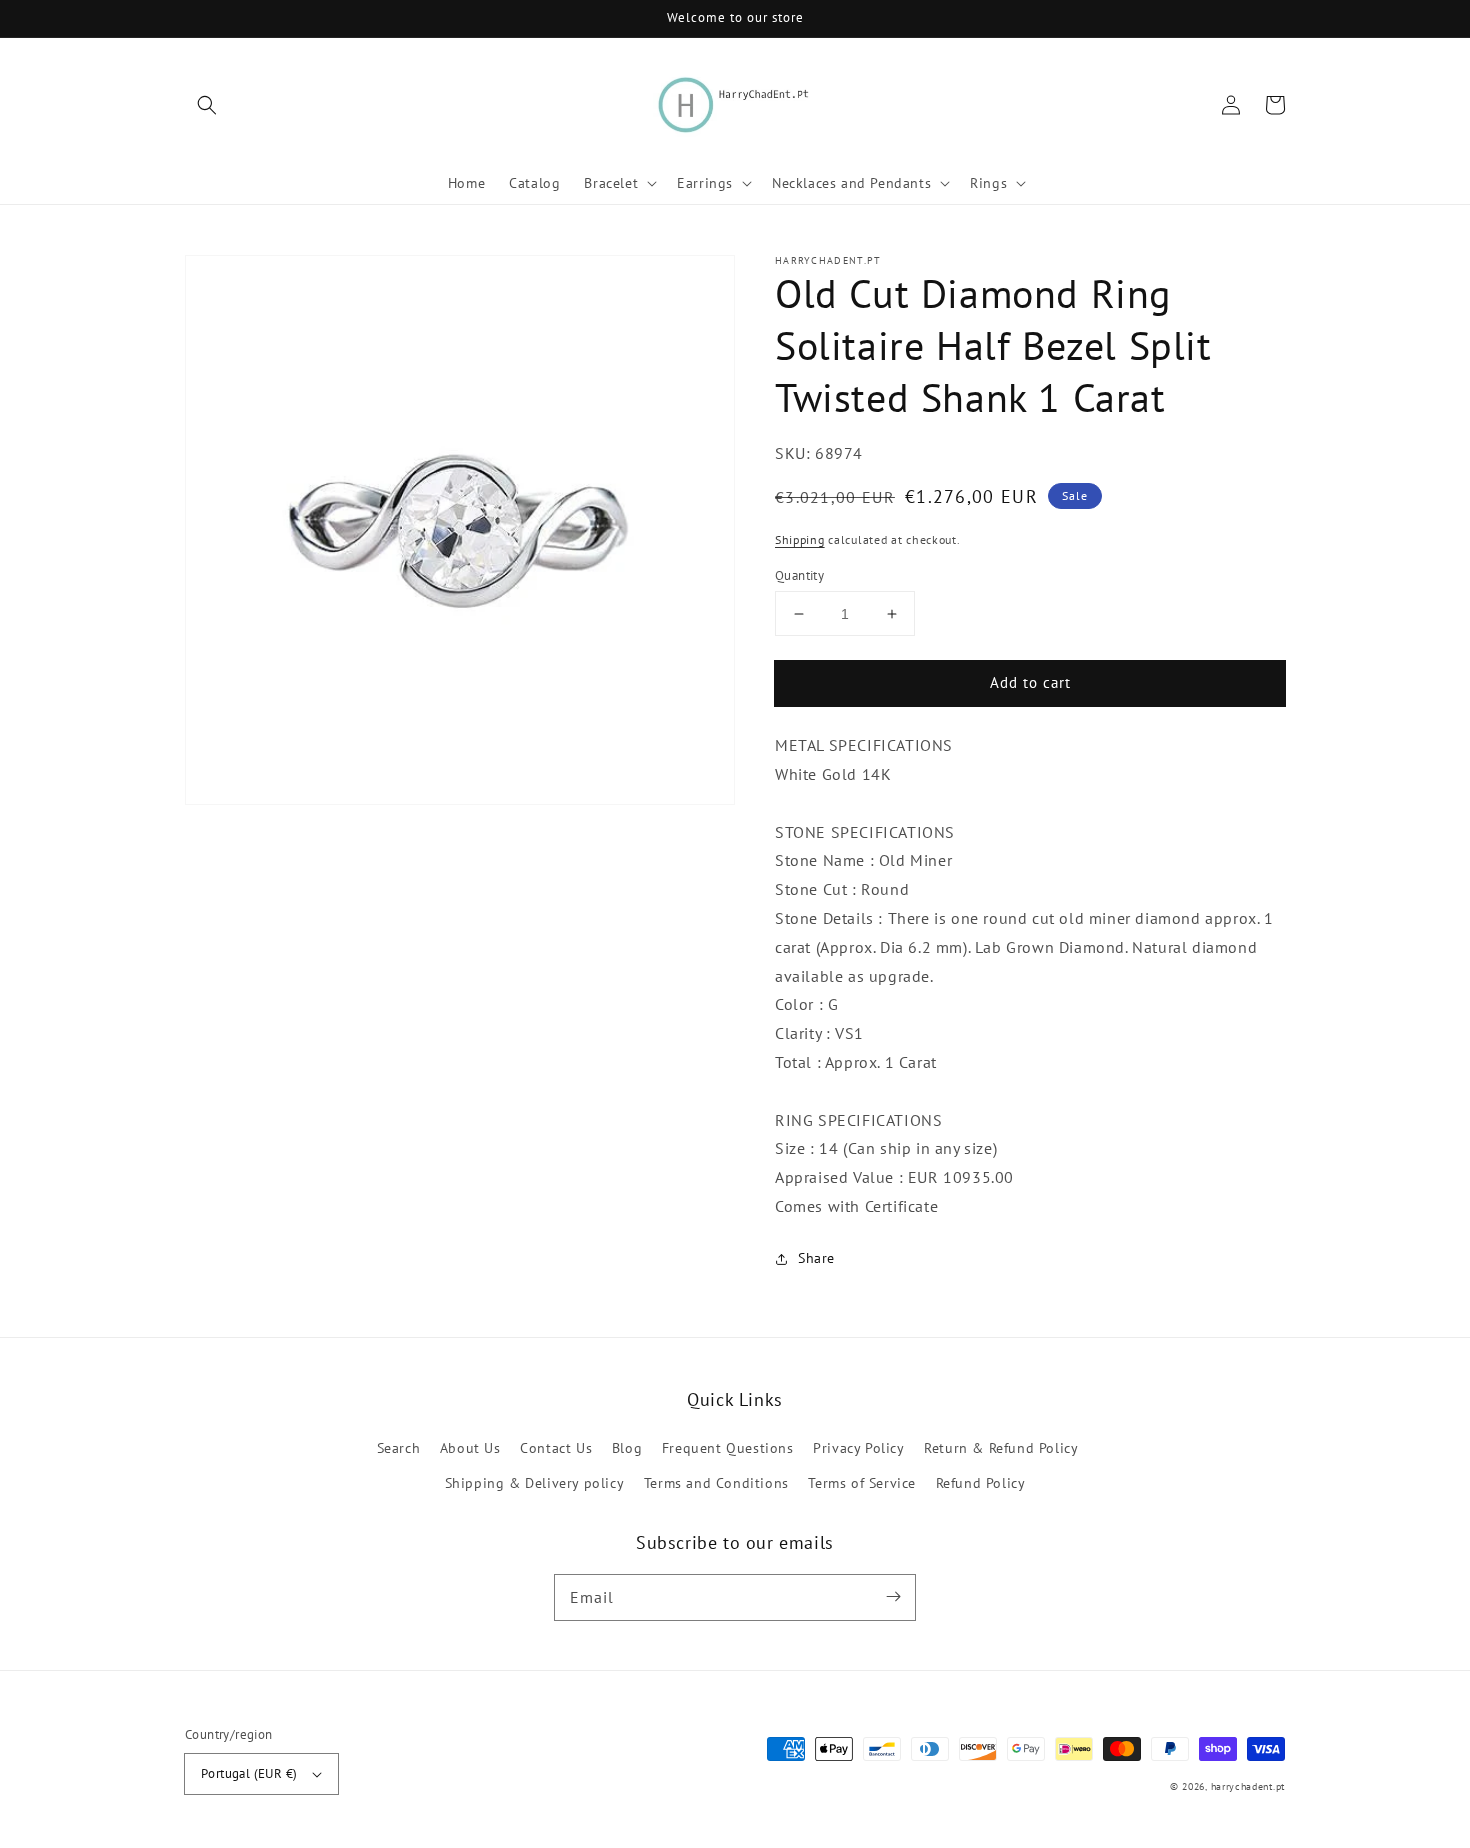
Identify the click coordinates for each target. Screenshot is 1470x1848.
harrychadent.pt (1248, 1786)
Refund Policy (981, 1483)
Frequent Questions (728, 1448)
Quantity (799, 575)
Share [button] (816, 1258)
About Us (470, 1448)
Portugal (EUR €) (249, 1773)
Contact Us (556, 1448)
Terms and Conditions (716, 1483)
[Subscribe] (893, 1597)
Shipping (800, 540)
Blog (627, 1448)
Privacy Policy (858, 1448)
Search (399, 1448)
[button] (207, 105)
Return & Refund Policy (1001, 1448)
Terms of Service (862, 1483)
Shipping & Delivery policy (535, 1483)
